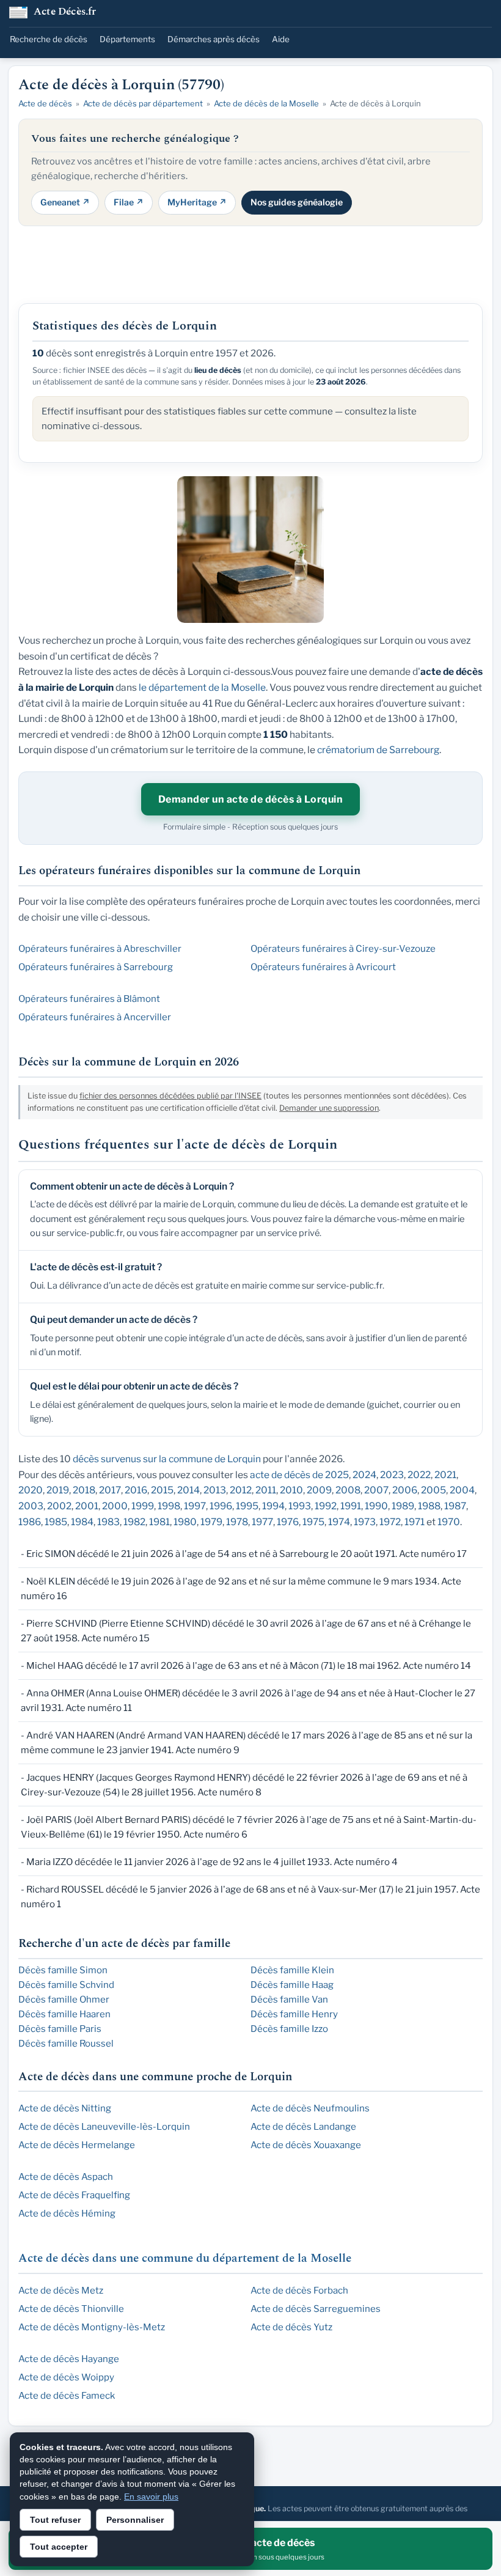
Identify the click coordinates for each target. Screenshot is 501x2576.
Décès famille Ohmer (64, 2000)
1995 (247, 1506)
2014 (188, 1490)
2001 (87, 1506)
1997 (195, 1506)
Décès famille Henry (294, 2014)
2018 (84, 1490)
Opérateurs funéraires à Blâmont (89, 999)
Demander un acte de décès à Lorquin (251, 799)
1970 (449, 1522)
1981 (159, 1522)
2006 (405, 1490)
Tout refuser (55, 2520)
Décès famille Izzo (289, 2029)
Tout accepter (59, 2547)
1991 (351, 1506)
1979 (211, 1522)
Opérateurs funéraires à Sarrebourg (96, 967)
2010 (291, 1490)
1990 (376, 1506)
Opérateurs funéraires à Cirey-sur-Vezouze (343, 949)
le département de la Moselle (202, 687)
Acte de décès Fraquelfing (74, 2195)
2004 (462, 1490)
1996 (221, 1506)
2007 (376, 1490)
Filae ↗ (129, 202)
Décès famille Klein (292, 1970)
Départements (127, 39)
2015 (162, 1490)
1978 (237, 1522)
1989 (403, 1506)
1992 (326, 1506)
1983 (108, 1522)
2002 (59, 1506)
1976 (288, 1522)
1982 (134, 1522)
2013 (215, 1490)
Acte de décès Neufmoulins (310, 2108)
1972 (390, 1522)
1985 (56, 1522)
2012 (241, 1490)
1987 (455, 1506)
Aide (281, 39)
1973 (365, 1522)
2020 (31, 1490)
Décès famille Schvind (66, 1985)
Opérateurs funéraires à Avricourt (323, 967)
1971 (415, 1522)
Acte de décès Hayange (69, 2359)
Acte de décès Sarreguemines (316, 2309)
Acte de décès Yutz (291, 2327)
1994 (273, 1506)
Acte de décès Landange (303, 2127)
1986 (30, 1522)
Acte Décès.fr (65, 13)
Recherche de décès (49, 39)
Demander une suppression (329, 1108)
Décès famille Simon (63, 1970)
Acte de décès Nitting (65, 2108)
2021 (445, 1475)
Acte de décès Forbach (299, 2291)
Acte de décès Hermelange (77, 2145)
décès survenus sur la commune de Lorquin (167, 1459)
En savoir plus (151, 2497)
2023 (392, 1475)
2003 (31, 1506)
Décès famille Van (289, 2000)
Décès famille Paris (60, 2029)
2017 (110, 1490)
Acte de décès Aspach (66, 2177)
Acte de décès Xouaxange (306, 2145)
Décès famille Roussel (66, 2044)
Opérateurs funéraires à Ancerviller (95, 1017)
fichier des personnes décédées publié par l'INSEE (170, 1096)
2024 (364, 1475)
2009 (319, 1490)
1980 (185, 1522)
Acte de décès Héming (67, 2214)
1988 (429, 1506)
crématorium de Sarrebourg (378, 750)
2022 (419, 1475)
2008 (348, 1490)
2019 (58, 1490)
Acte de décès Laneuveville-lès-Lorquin (104, 2127)
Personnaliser (135, 2520)
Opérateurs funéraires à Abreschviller (100, 949)
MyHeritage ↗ (197, 202)
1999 (143, 1506)
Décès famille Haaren (64, 2014)
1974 (339, 1522)
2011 (266, 1490)
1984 (82, 1522)
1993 (300, 1506)
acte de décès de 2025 (299, 1475)
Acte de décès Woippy (66, 2377)
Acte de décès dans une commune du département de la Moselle (185, 2258)
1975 (313, 1522)
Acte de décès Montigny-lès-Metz (92, 2327)
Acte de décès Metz (61, 2291)
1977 (262, 1522)
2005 (433, 1490)
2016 (136, 1490)
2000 (115, 1506)
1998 (169, 1506)
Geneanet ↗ (65, 202)
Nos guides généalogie (297, 202)
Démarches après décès (214, 39)
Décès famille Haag (292, 1985)
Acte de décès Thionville (71, 2309)
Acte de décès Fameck (67, 2396)
